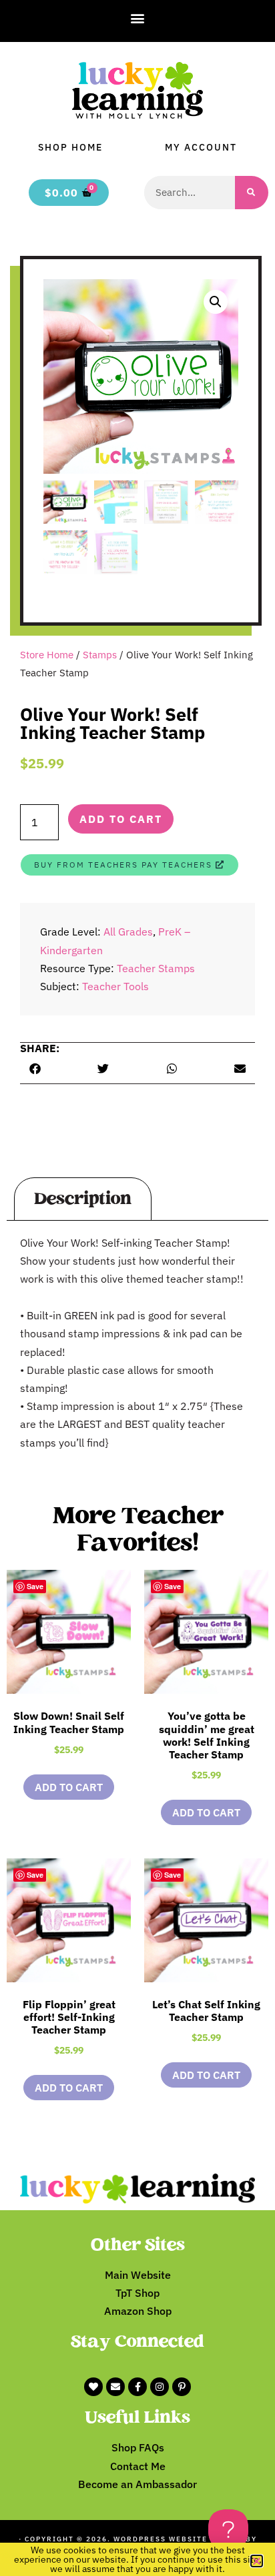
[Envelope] (115, 2387)
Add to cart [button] (69, 1787)
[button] (138, 18)
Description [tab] (83, 1199)
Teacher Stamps (156, 968)
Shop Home (70, 147)
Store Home (47, 655)
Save (35, 1586)
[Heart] (93, 2387)
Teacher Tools (115, 986)
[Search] (252, 193)
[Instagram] (160, 2387)
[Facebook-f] (137, 2387)
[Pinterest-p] (182, 2387)
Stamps (100, 655)
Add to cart (121, 819)
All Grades (128, 932)
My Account (201, 147)
